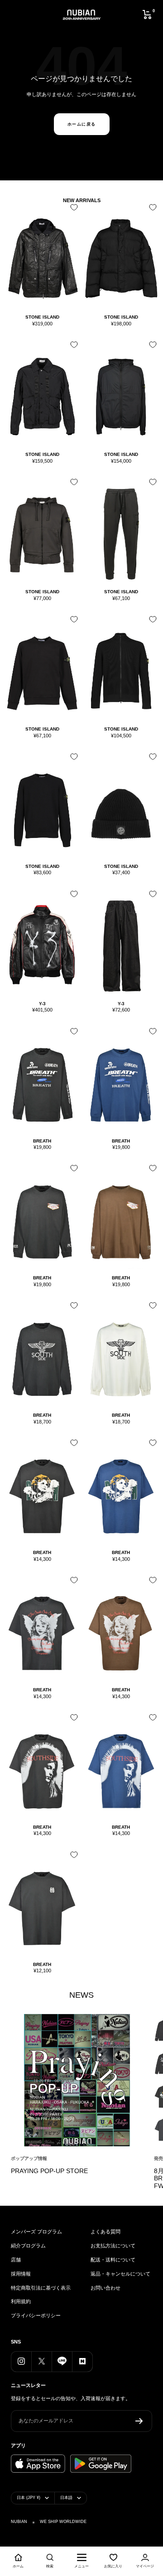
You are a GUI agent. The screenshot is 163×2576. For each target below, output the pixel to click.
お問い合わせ (105, 2288)
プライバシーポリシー (36, 2315)
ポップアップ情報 (29, 2158)
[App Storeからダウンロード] (38, 2464)
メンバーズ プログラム (36, 2232)
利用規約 (21, 2301)
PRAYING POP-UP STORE (49, 2171)
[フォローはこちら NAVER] (82, 2361)
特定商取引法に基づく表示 (41, 2288)
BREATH (42, 1141)
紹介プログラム (28, 2246)
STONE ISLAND (42, 317)
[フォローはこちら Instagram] (21, 2361)
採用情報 (21, 2274)
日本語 (66, 2498)
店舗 (16, 2260)
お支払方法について (113, 2246)
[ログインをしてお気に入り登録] (72, 211)
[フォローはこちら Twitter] (41, 2361)
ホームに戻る (82, 124)
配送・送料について (113, 2260)
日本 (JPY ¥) (29, 2498)
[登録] (139, 2421)
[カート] (147, 15)
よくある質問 (105, 2232)
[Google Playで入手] (101, 2464)
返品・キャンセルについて (120, 2274)
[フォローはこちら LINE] (62, 2361)
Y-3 (42, 1004)
